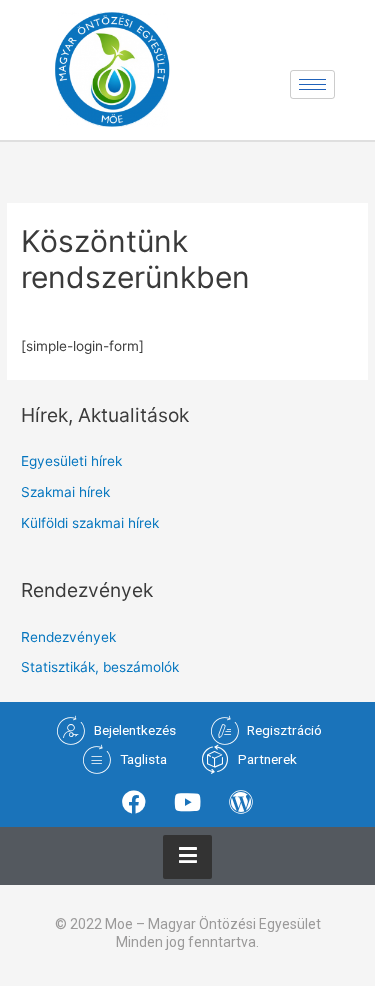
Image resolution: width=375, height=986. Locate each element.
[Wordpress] (241, 802)
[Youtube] (187, 802)
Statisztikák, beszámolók (100, 667)
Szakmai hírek (65, 492)
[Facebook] (134, 802)
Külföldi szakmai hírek (90, 523)
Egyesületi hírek (71, 461)
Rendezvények (68, 637)
